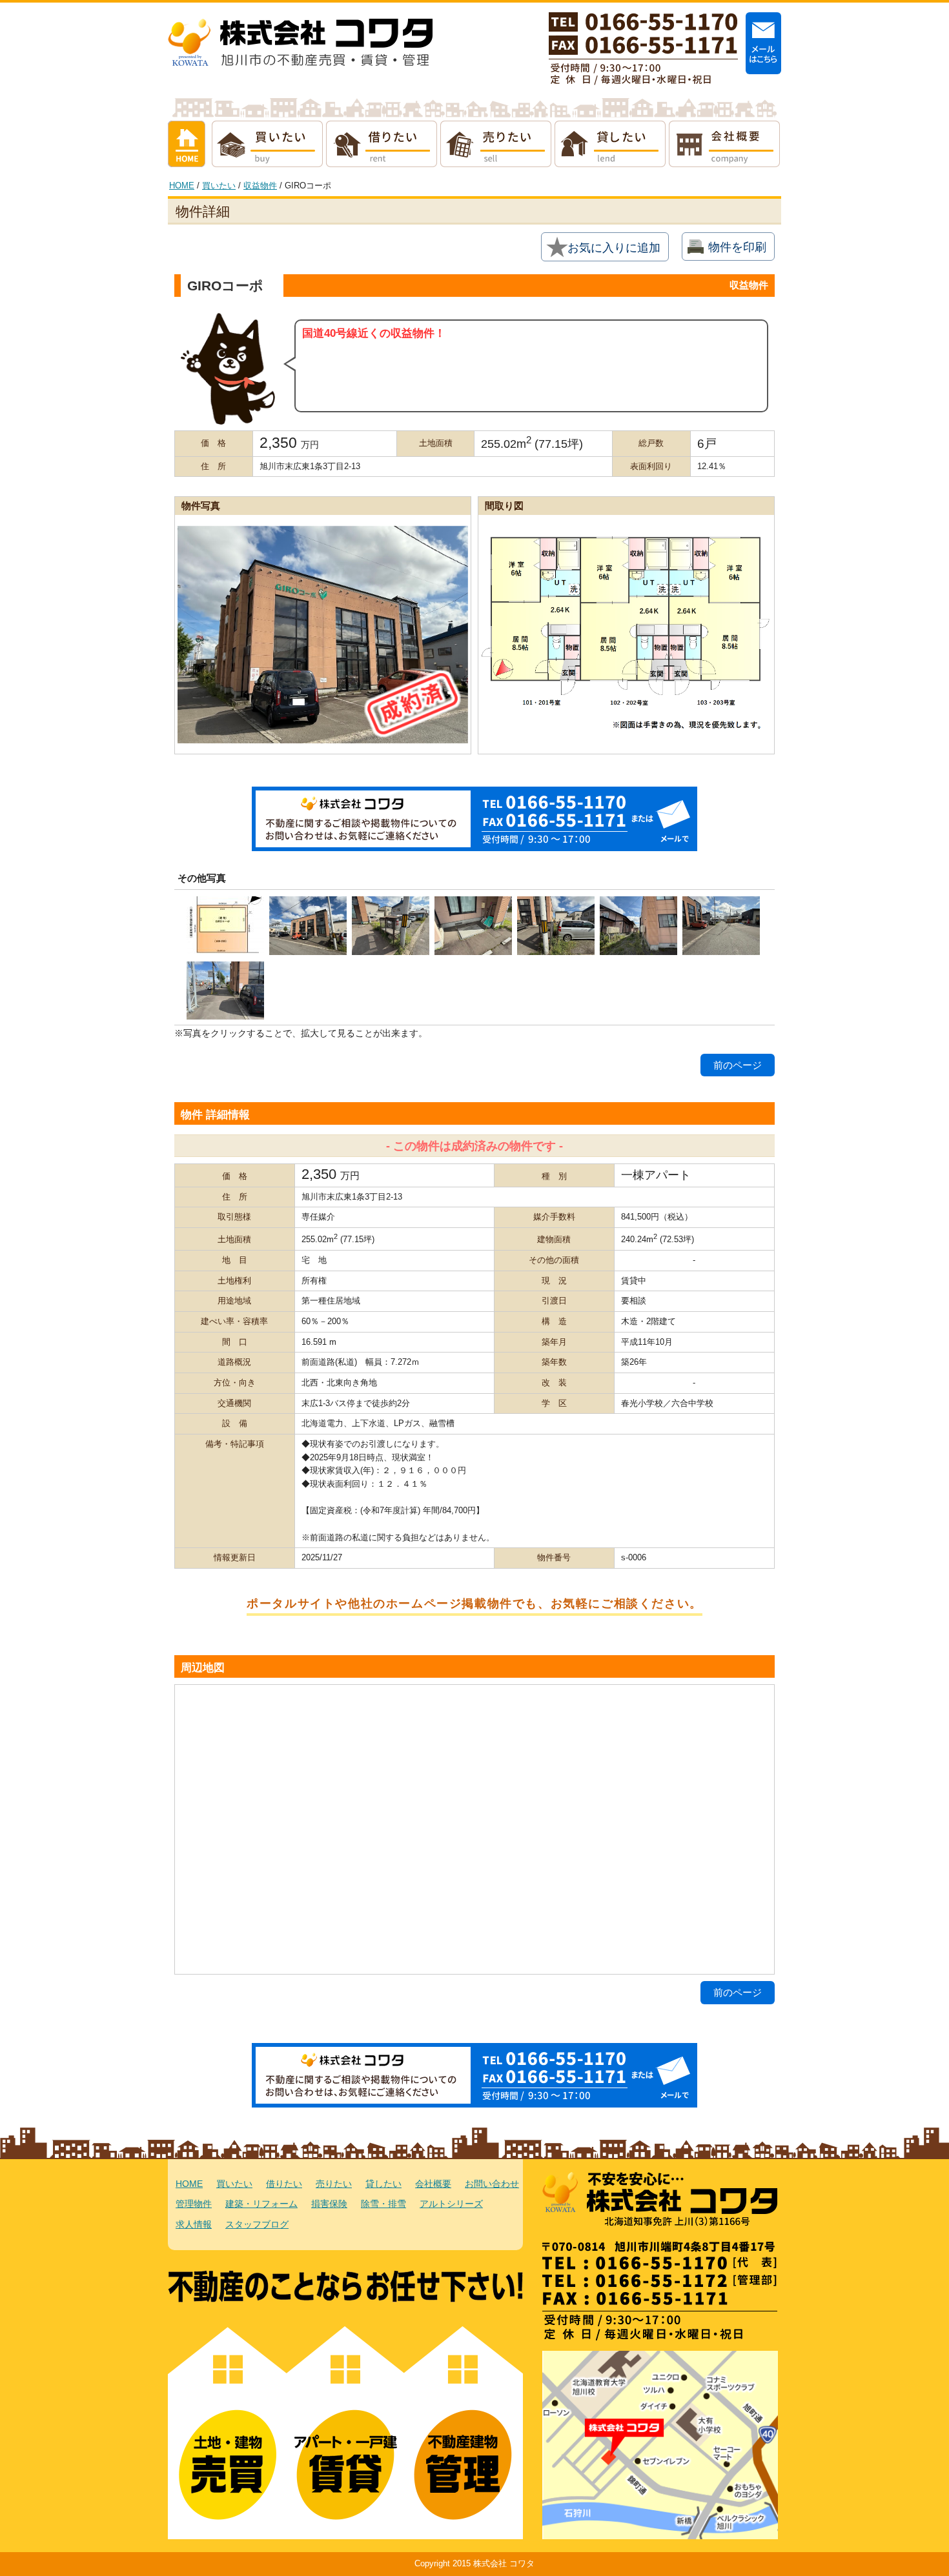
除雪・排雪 (383, 2204)
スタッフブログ (257, 2225)
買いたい (267, 144)
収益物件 (260, 186)
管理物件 (194, 2204)
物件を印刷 (737, 247)
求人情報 (194, 2225)
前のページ (738, 1065)
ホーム (187, 144)
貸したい (610, 144)
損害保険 (329, 2204)
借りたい (382, 144)
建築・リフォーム (261, 2204)
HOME (182, 186)
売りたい (496, 144)
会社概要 (724, 144)
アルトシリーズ (451, 2204)
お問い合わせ (492, 2184)
